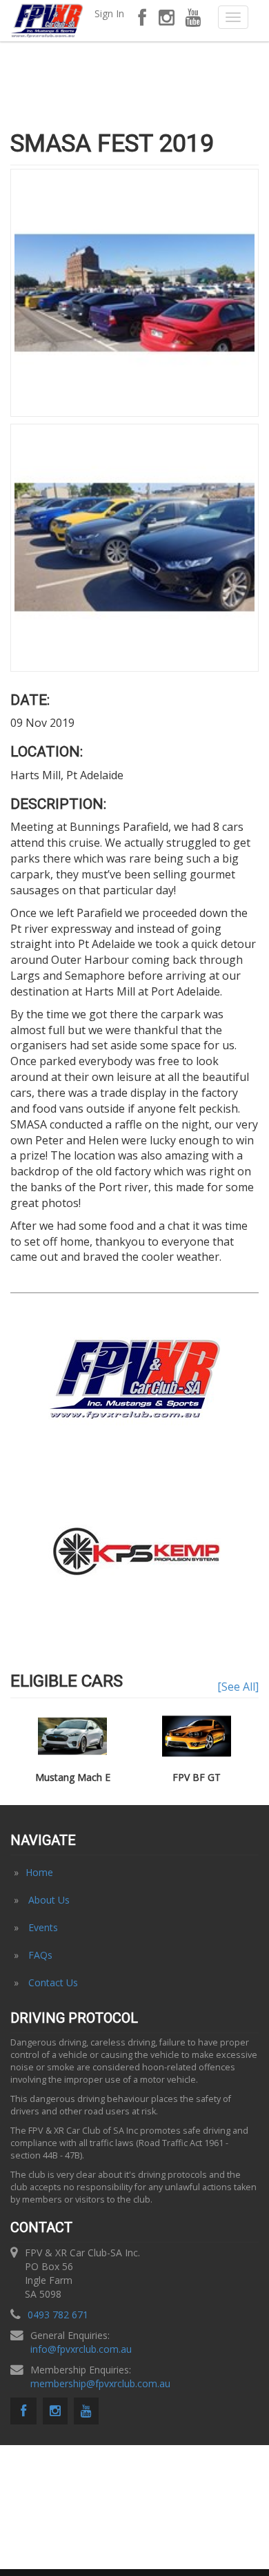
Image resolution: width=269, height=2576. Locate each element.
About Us (49, 1900)
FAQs (40, 1955)
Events (43, 1927)
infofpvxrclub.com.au (81, 2349)
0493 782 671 (58, 2315)
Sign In (109, 13)
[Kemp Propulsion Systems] (134, 1550)
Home (39, 1872)
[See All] (238, 1687)
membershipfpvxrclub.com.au (100, 2383)
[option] (134, 1552)
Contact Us (53, 1982)
